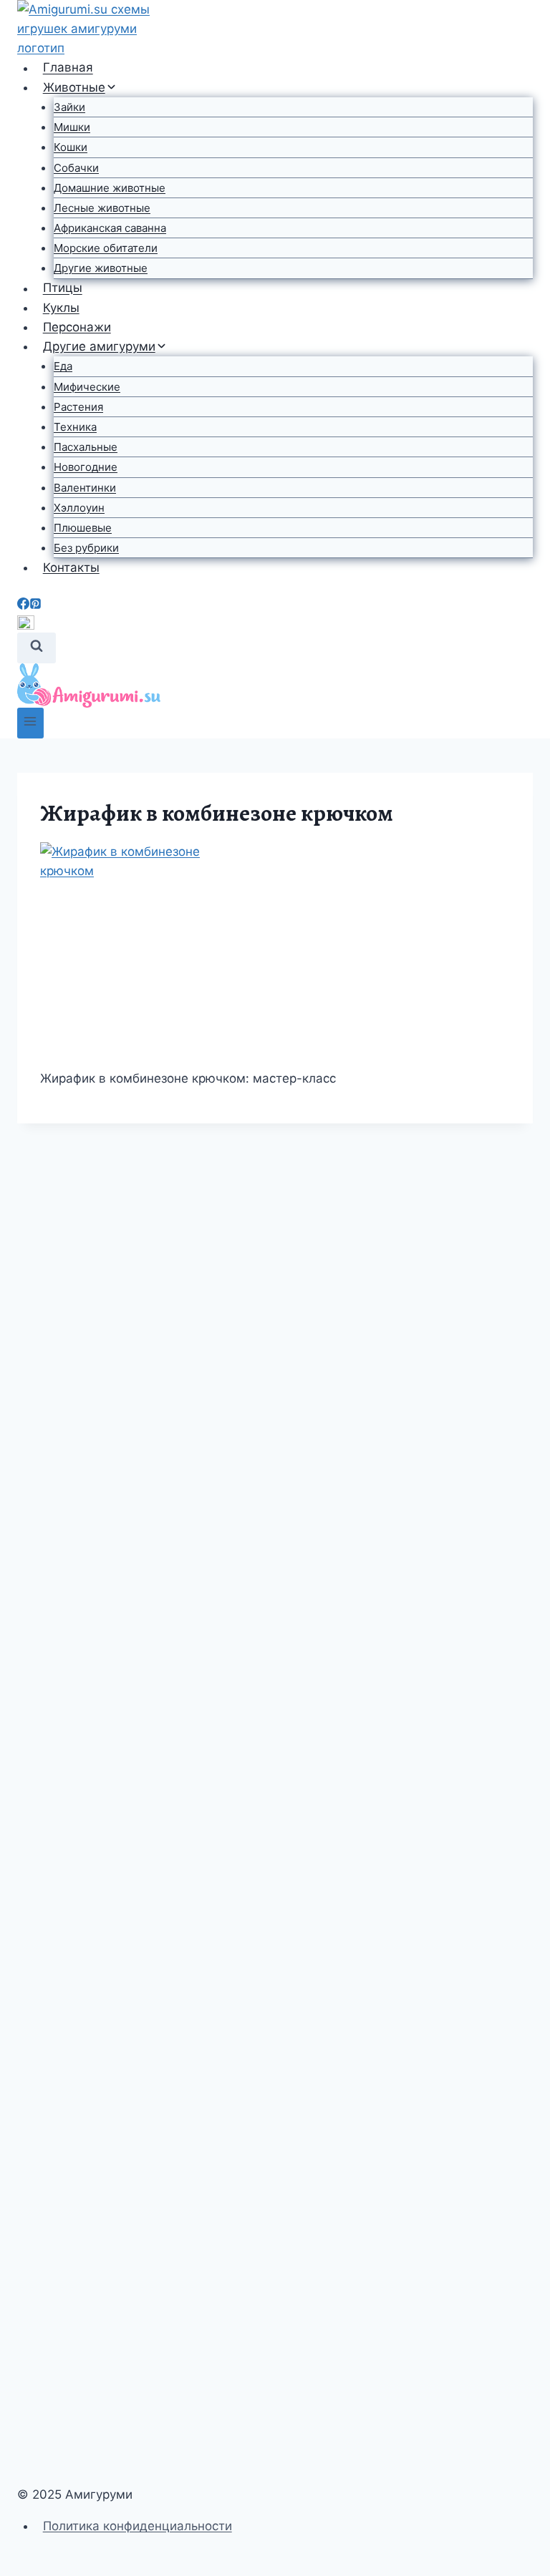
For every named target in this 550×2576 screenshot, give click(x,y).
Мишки (72, 127)
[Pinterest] (35, 605)
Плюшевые (83, 528)
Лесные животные (102, 208)
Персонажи (77, 327)
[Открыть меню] (30, 723)
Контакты (71, 567)
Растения (78, 407)
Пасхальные (86, 447)
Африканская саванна (110, 228)
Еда (63, 366)
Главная (68, 68)
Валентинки (85, 488)
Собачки (76, 168)
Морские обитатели (106, 248)
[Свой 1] (275, 624)
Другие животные (101, 268)
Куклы (61, 308)
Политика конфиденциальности (137, 2526)
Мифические (87, 387)
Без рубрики (86, 548)
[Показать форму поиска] (37, 648)
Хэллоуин (79, 508)
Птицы (63, 288)
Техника (75, 427)
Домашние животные (110, 188)
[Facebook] (23, 605)
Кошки (71, 147)
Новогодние (86, 467)
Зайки (69, 107)
